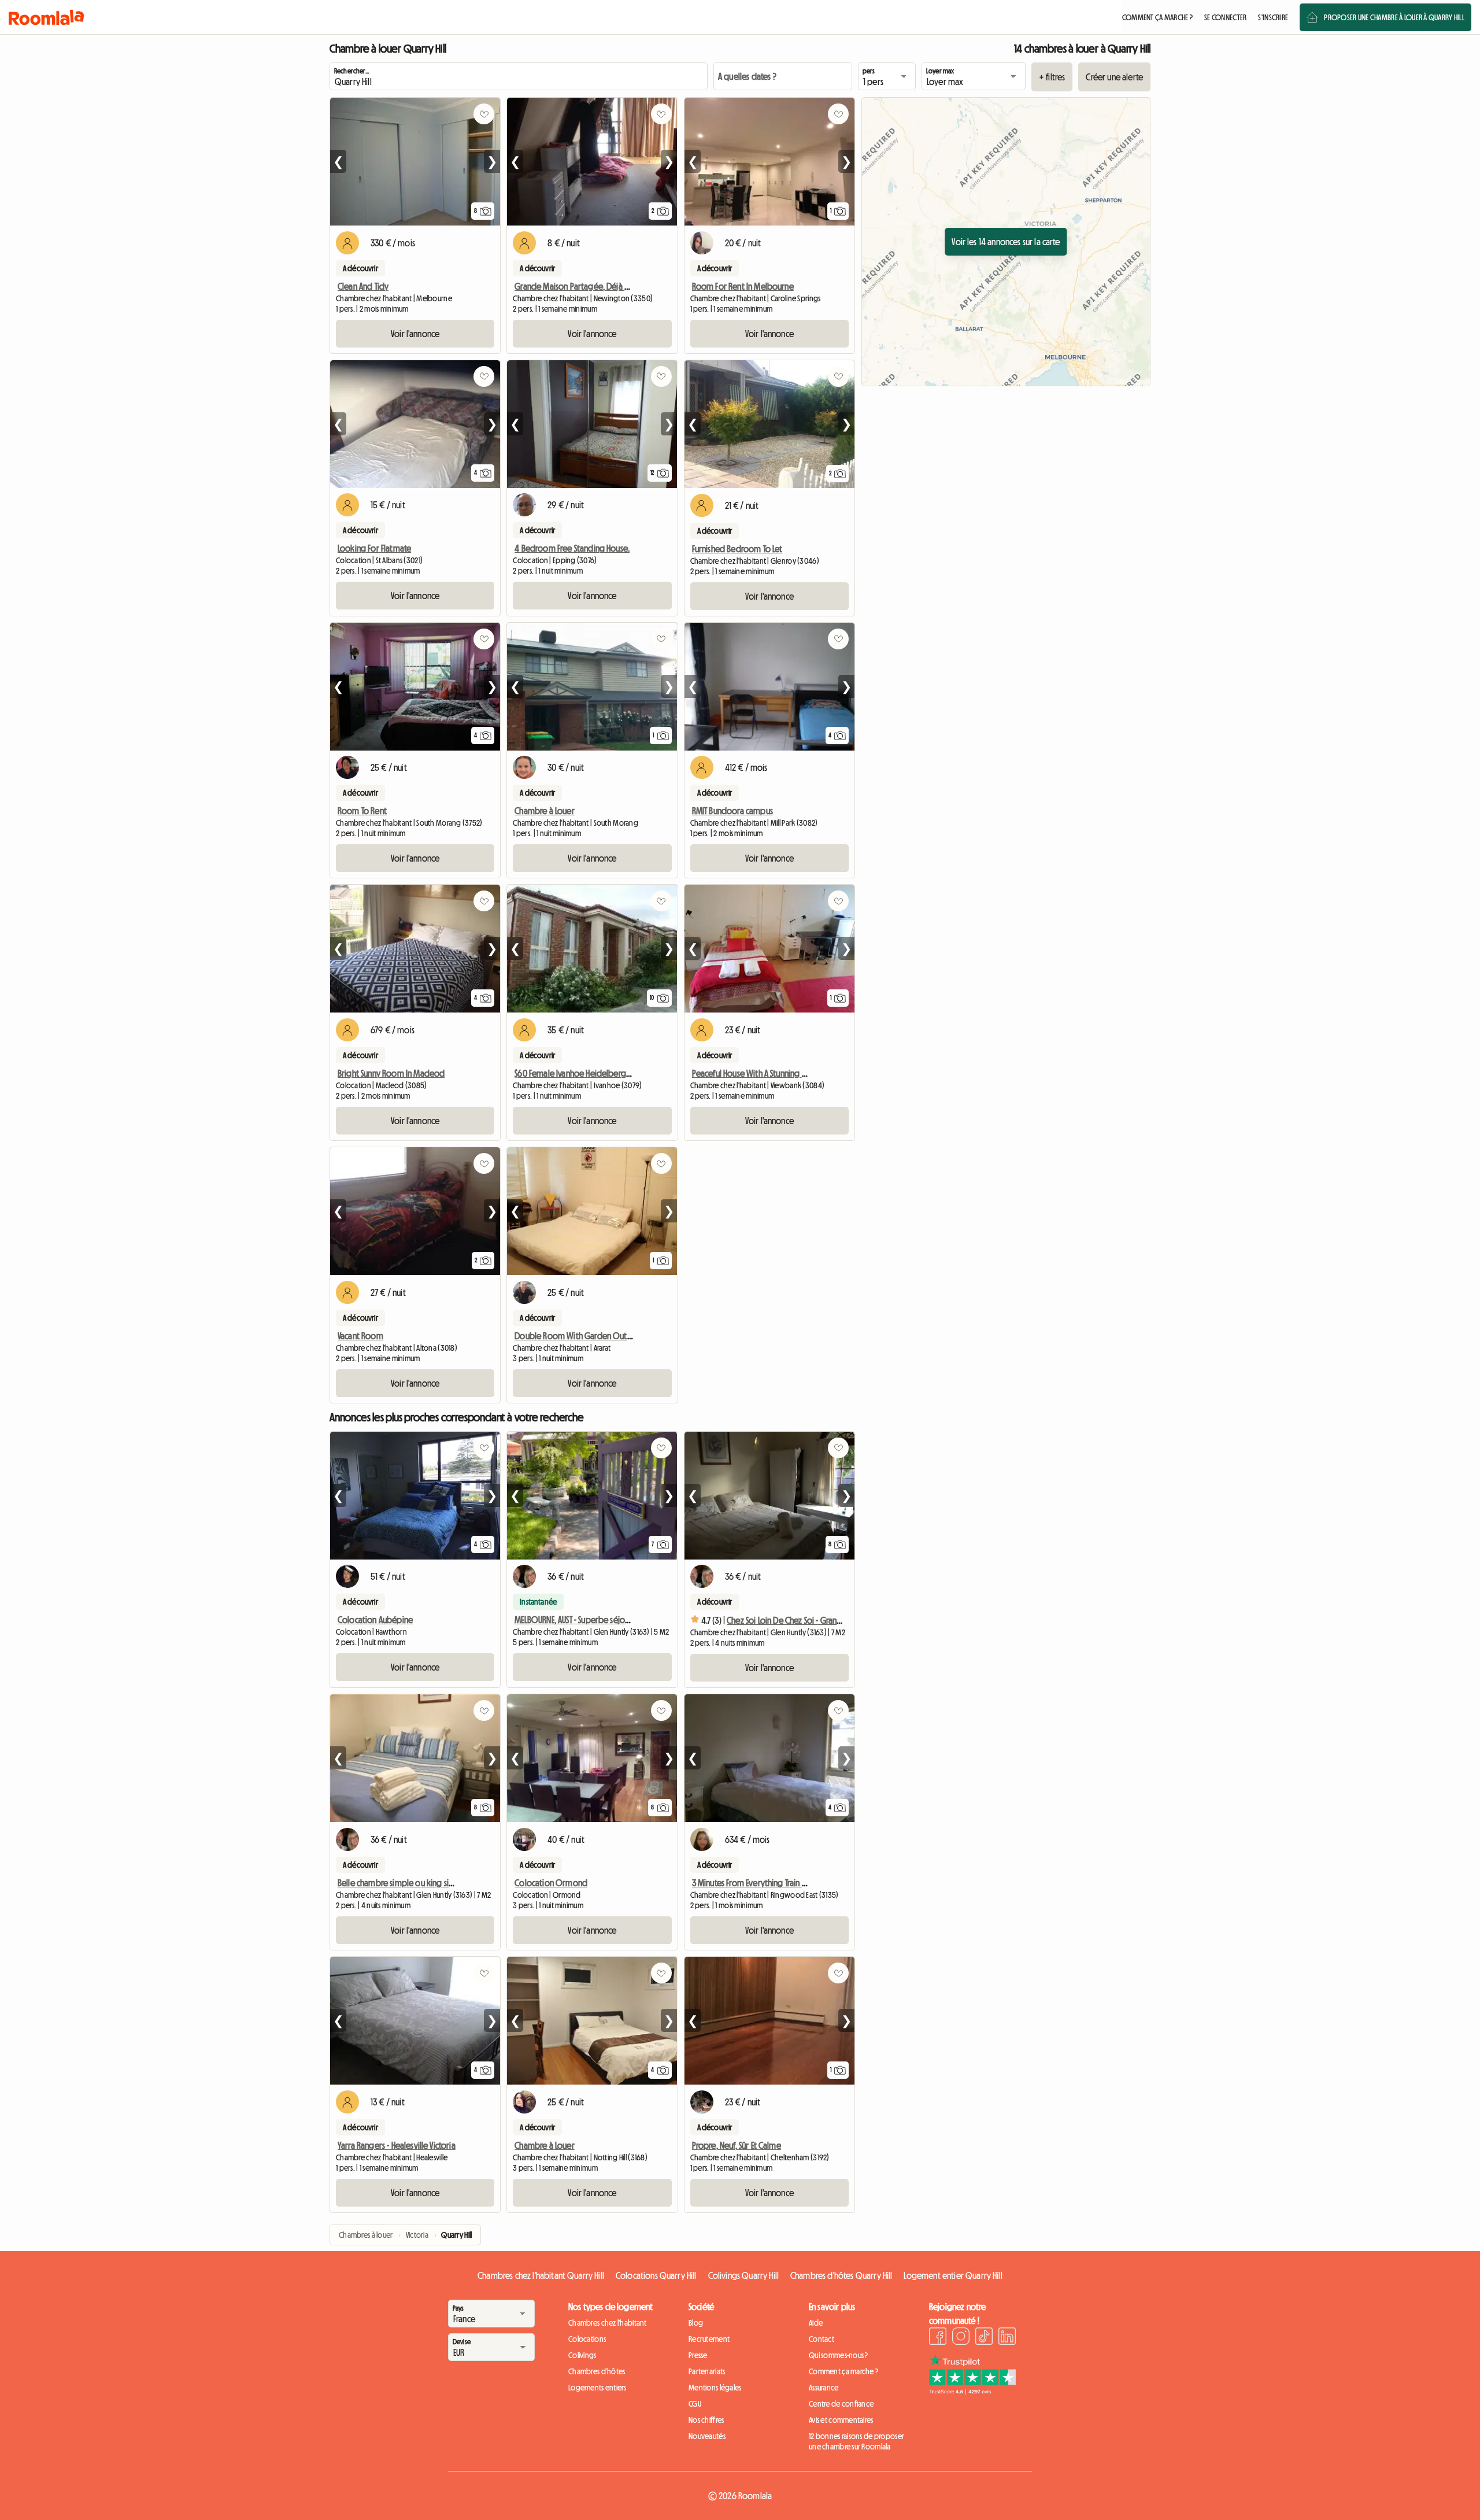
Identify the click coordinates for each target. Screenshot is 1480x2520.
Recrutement (709, 2339)
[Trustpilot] (972, 2391)
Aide (816, 2323)
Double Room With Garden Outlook (579, 1336)
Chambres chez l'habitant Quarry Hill (541, 2275)
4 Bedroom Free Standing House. (572, 548)
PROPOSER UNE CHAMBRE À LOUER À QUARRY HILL (1394, 17)
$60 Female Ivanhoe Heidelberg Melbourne (591, 1073)
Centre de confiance (841, 2404)
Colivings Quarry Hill (743, 2275)
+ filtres (1052, 77)
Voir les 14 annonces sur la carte (1006, 242)
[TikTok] (984, 2338)
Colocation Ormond (551, 1883)
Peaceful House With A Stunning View (755, 1073)
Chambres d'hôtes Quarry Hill (841, 2275)
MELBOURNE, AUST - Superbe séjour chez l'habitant (600, 1620)
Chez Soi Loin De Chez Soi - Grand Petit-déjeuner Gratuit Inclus (834, 1620)
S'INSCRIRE (1273, 17)
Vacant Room (360, 1336)
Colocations (587, 2339)
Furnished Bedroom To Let (737, 549)
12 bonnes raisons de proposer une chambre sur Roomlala (856, 2441)
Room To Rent (362, 811)
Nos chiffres (706, 2420)
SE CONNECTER (1225, 17)
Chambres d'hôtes (597, 2371)
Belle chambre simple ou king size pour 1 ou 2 (418, 1883)
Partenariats (707, 2371)
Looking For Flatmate (374, 548)
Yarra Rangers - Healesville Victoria (397, 2145)
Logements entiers (597, 2388)
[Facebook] (938, 2338)
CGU (695, 2404)
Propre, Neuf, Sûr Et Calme (737, 2145)
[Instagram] (961, 2338)
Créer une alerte (1114, 77)
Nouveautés (707, 2436)
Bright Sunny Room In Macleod (391, 1073)
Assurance (824, 2388)
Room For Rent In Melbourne (743, 286)
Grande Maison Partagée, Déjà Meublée (585, 286)
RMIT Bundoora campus (732, 811)
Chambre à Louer (544, 811)
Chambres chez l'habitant (608, 2323)
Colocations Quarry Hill (656, 2275)
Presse (698, 2355)
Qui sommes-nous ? (839, 2355)
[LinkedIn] (1007, 2338)
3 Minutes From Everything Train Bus (753, 1883)
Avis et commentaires (841, 2420)
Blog (696, 2323)
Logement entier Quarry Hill (953, 2275)
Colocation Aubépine (375, 1620)
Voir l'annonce (415, 334)
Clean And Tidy (363, 286)
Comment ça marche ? (843, 2371)
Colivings (582, 2355)
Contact (822, 2339)
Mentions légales (715, 2388)
